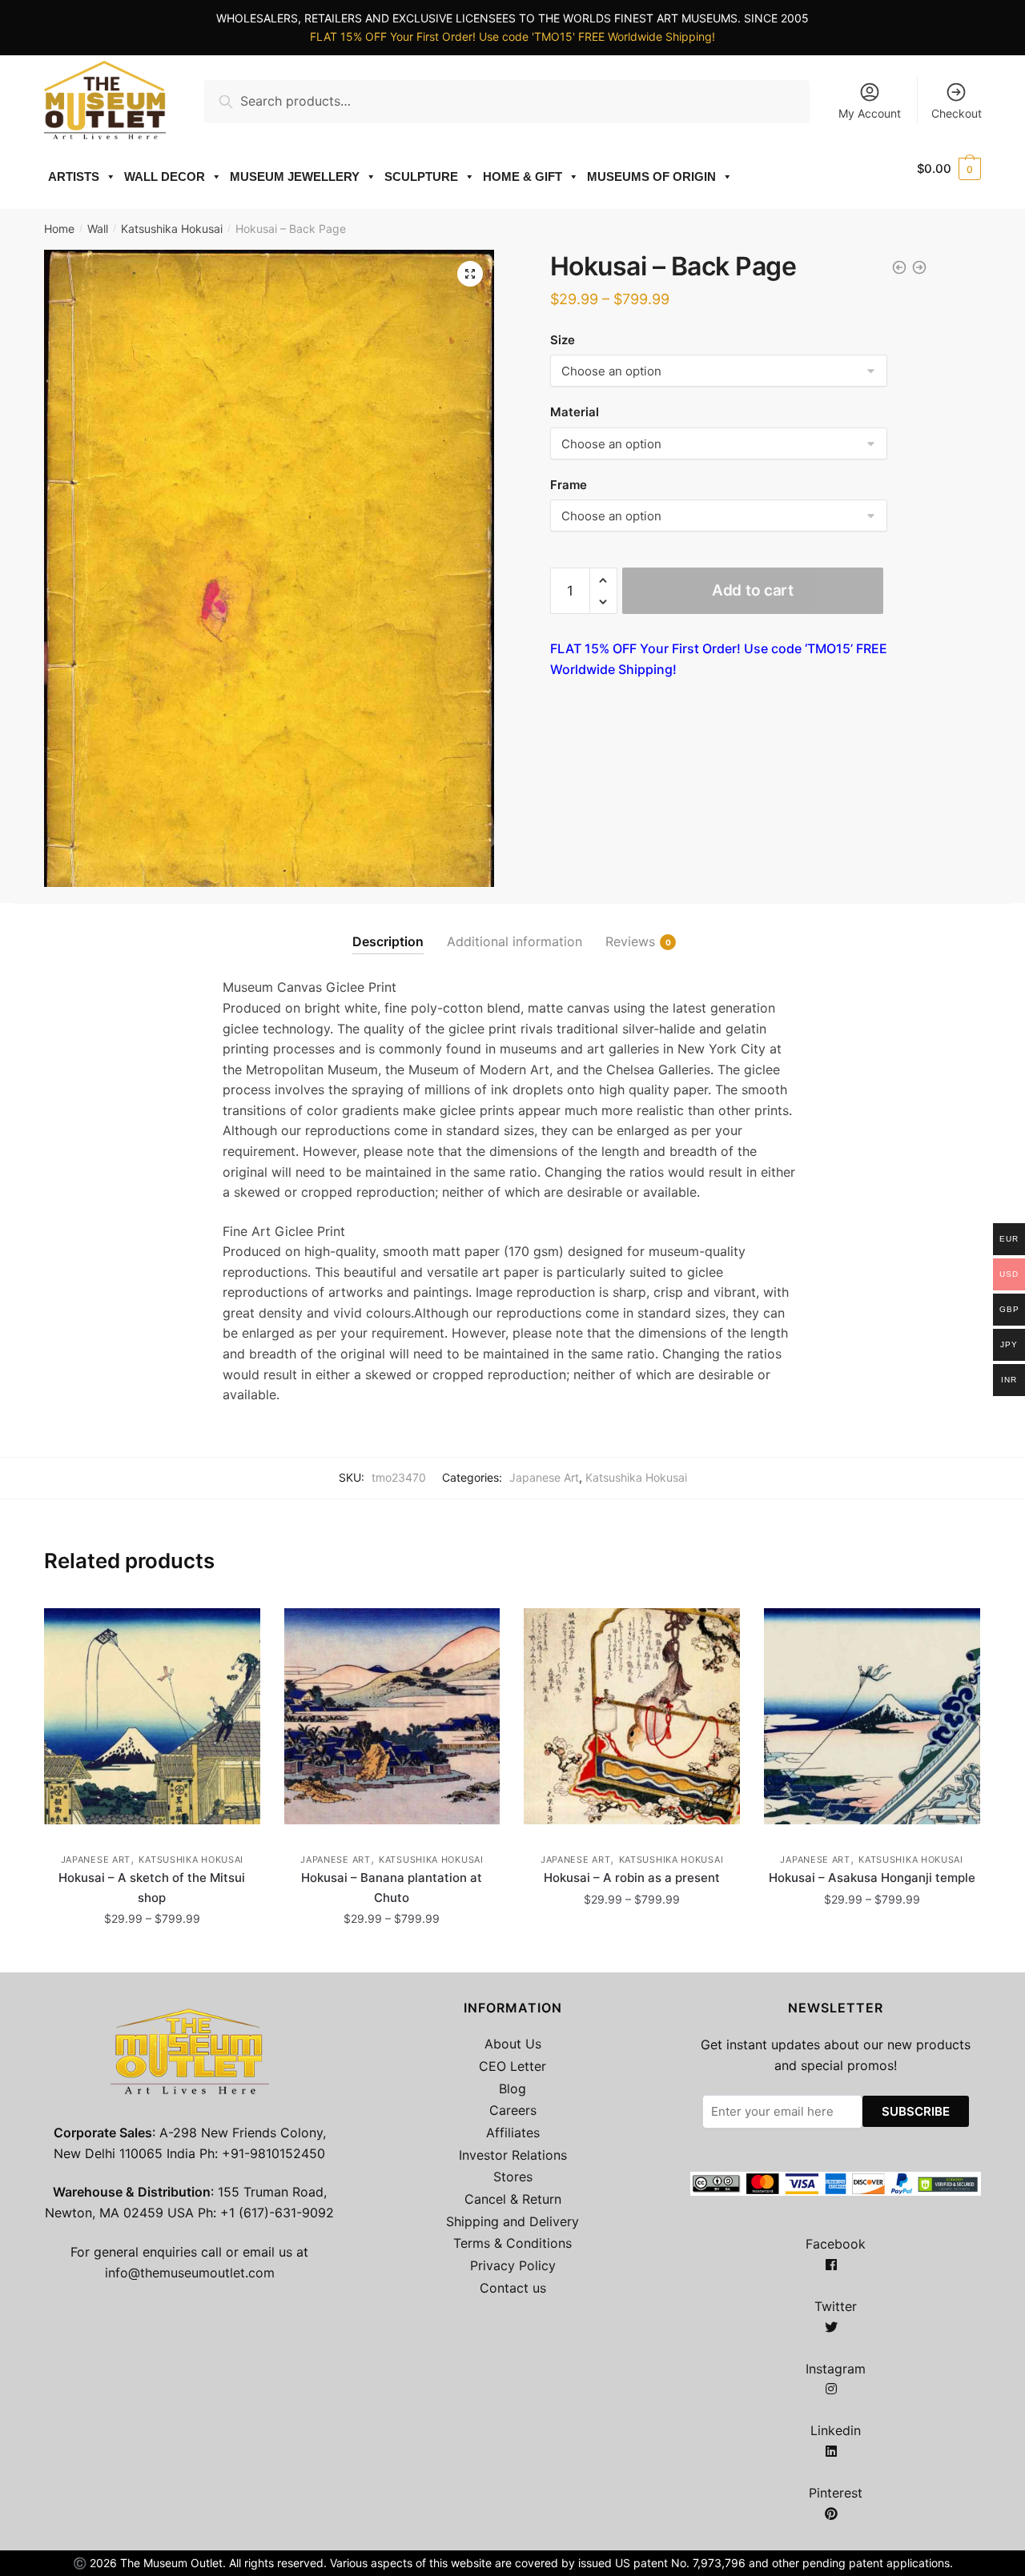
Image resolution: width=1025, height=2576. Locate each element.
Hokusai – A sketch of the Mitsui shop (152, 1887)
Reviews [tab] (630, 941)
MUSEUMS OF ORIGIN (651, 177)
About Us (513, 2044)
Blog (512, 2088)
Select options (152, 1954)
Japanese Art (544, 1477)
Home (59, 229)
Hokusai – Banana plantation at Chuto (392, 1887)
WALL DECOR (165, 177)
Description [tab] (388, 941)
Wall (98, 229)
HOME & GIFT (523, 177)
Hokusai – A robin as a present (632, 1878)
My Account (870, 113)
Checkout (957, 113)
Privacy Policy (513, 2265)
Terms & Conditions (512, 2243)
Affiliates (513, 2133)
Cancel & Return (513, 2199)
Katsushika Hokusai (172, 229)
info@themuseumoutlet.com (190, 2273)
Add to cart (753, 590)
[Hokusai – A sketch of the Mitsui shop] (152, 1716)
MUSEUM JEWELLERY (295, 177)
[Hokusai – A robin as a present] (632, 1716)
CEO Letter (512, 2066)
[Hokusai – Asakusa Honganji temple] (872, 1716)
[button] (470, 274)
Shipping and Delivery (512, 2221)
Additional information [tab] (515, 941)
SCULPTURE (421, 177)
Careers (513, 2110)
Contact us (513, 2288)
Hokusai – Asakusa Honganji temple (872, 1878)
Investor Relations (513, 2155)
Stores (513, 2177)
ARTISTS (74, 177)
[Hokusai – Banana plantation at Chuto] (392, 1716)
